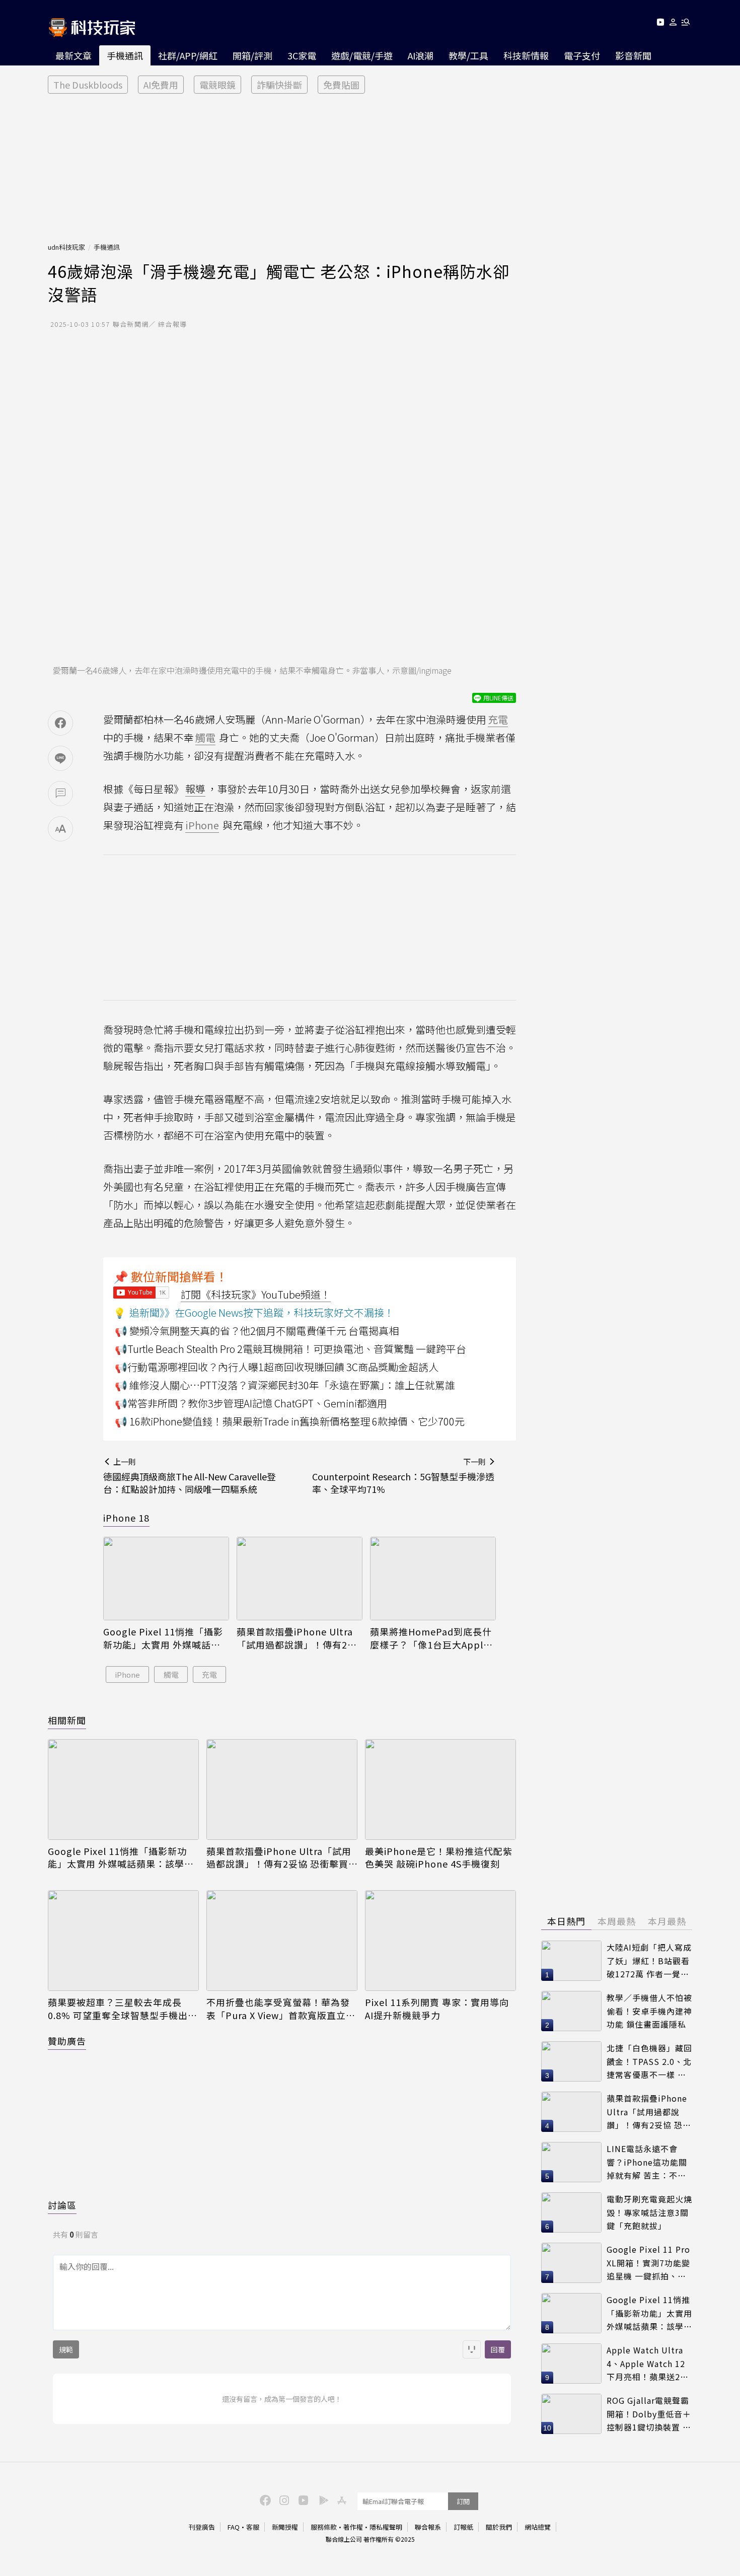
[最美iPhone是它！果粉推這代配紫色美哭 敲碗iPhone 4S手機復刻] (440, 1790)
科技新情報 (526, 55)
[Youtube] (660, 24)
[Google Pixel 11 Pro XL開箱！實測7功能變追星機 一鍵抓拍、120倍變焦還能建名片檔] (571, 2263)
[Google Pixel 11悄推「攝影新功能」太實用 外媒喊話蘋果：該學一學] (166, 1579)
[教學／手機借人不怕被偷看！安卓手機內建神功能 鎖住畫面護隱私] (571, 2011)
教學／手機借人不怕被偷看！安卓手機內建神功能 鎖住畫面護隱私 (649, 2011)
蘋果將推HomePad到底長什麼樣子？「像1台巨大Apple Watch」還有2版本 (431, 1638)
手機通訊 (125, 55)
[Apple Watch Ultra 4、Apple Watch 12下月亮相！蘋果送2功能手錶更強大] (571, 2364)
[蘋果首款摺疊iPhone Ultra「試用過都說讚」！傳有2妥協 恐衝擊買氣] (300, 1579)
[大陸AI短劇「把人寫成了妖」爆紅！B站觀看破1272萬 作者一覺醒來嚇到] (571, 1961)
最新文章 (73, 55)
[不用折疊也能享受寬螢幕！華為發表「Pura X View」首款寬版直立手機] (282, 1941)
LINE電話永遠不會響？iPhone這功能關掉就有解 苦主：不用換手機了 (647, 2162)
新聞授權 (285, 2527)
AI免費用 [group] (161, 85)
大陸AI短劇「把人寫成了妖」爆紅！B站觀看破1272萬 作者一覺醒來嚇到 (649, 1961)
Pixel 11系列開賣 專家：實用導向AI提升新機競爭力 (437, 2009)
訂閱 (463, 2501)
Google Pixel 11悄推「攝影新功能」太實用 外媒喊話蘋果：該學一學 (163, 1638)
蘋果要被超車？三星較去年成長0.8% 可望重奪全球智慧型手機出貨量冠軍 (123, 2009)
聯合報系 (428, 2527)
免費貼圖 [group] (341, 85)
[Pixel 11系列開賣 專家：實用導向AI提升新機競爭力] (440, 1941)
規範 (66, 2349)
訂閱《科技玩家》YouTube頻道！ (256, 1294)
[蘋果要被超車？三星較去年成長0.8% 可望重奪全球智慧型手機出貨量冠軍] (123, 1941)
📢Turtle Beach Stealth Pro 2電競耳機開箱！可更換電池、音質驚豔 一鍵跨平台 (290, 1349)
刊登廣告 (202, 2527)
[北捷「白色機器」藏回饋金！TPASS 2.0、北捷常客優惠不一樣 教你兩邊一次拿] (571, 2061)
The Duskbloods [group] (88, 85)
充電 (209, 1674)
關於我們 (499, 2527)
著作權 (353, 2527)
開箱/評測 (252, 55)
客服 (253, 2527)
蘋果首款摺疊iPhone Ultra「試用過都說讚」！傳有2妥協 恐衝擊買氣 (297, 1638)
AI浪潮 (421, 55)
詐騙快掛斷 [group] (279, 85)
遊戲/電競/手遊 (362, 55)
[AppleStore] (340, 2499)
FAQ (234, 2527)
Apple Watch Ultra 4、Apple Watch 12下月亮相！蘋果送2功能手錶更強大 (648, 2364)
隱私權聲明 (386, 2527)
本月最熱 (667, 1921)
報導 (195, 789)
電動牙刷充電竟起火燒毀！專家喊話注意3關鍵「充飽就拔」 (649, 2212)
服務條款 (324, 2527)
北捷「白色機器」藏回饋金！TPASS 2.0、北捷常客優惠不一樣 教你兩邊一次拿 (649, 2062)
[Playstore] (321, 2499)
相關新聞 (67, 1720)
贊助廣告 (67, 2041)
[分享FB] (60, 723)
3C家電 (302, 55)
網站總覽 (538, 2527)
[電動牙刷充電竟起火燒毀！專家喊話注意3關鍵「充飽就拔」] (571, 2212)
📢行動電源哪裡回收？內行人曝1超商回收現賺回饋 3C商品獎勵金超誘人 (277, 1367)
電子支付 (582, 55)
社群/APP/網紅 (188, 55)
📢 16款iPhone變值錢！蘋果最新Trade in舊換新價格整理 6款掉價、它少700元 (290, 1421)
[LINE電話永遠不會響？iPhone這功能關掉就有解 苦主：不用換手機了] (571, 2162)
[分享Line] (60, 758)
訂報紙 (463, 2527)
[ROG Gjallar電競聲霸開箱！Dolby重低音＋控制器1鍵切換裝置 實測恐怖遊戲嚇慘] (571, 2414)
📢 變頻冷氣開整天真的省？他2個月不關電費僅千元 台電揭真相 (257, 1331)
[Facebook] (264, 2499)
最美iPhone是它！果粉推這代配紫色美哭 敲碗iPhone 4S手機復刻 (439, 1857)
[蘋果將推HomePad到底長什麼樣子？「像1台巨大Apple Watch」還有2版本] (433, 1579)
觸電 (171, 1674)
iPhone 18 (126, 1518)
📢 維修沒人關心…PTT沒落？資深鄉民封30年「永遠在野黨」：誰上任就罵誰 (285, 1385)
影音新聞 (633, 55)
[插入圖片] (472, 2349)
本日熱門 (566, 1921)
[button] (673, 24)
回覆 (498, 2349)
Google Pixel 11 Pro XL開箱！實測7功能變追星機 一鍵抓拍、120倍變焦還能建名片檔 (648, 2263)
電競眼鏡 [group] (217, 85)
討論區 (62, 2205)
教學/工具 (468, 55)
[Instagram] (283, 2499)
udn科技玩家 (66, 247)
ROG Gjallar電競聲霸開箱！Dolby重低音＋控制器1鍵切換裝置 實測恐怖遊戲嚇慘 (649, 2414)
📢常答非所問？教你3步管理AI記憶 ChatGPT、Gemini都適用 (251, 1403)
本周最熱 (617, 1921)
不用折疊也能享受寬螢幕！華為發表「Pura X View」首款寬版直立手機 (281, 2009)
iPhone (127, 1674)
